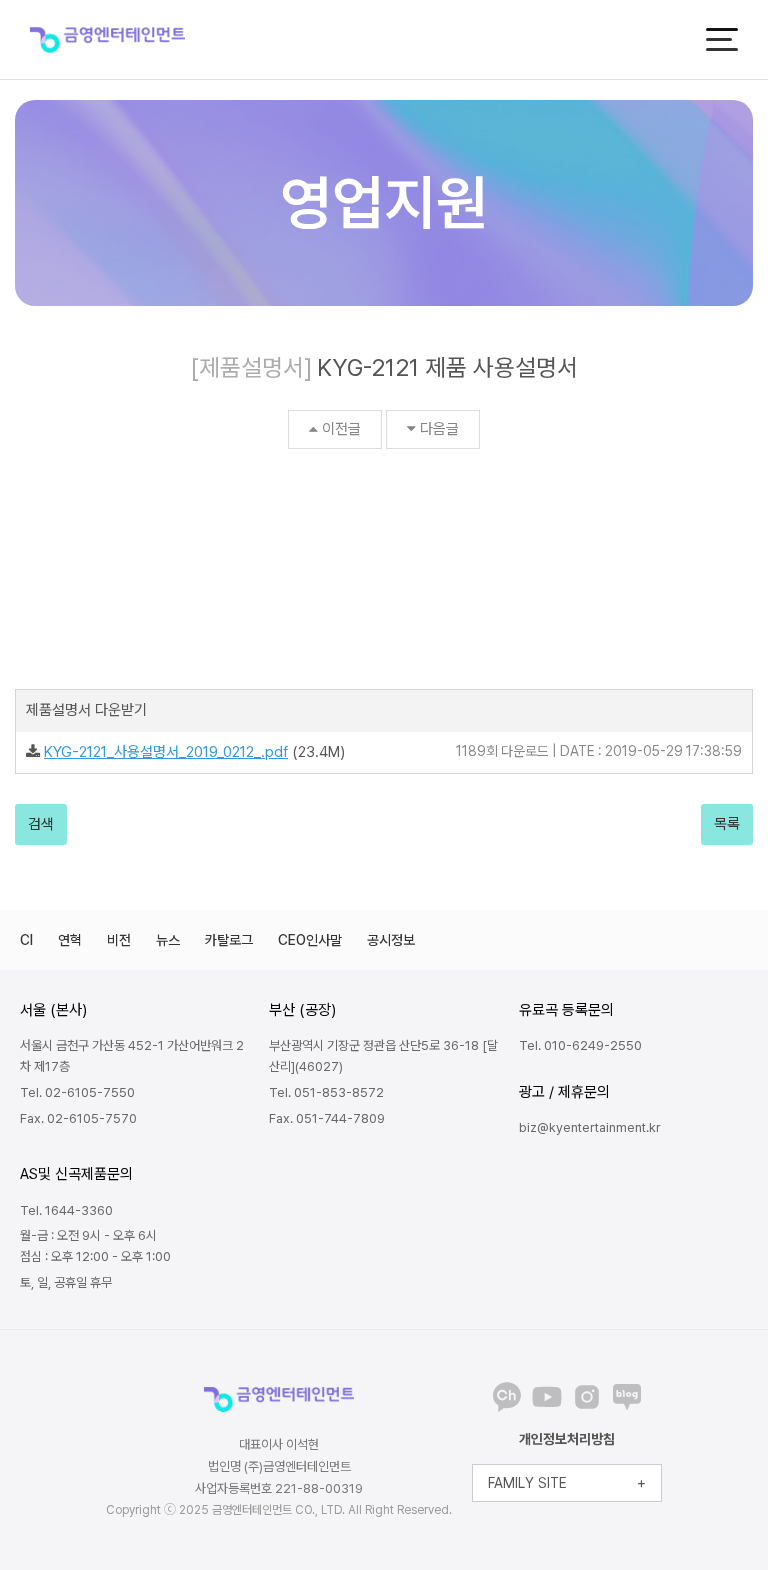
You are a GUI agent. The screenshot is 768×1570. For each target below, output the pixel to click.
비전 (119, 940)
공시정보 (391, 940)
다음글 (439, 429)
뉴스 (168, 940)
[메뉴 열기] (722, 39)
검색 (41, 824)
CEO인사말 (310, 940)
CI (26, 940)
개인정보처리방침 (567, 1439)
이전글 (341, 429)
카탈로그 (229, 940)
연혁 (70, 940)
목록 (727, 824)
